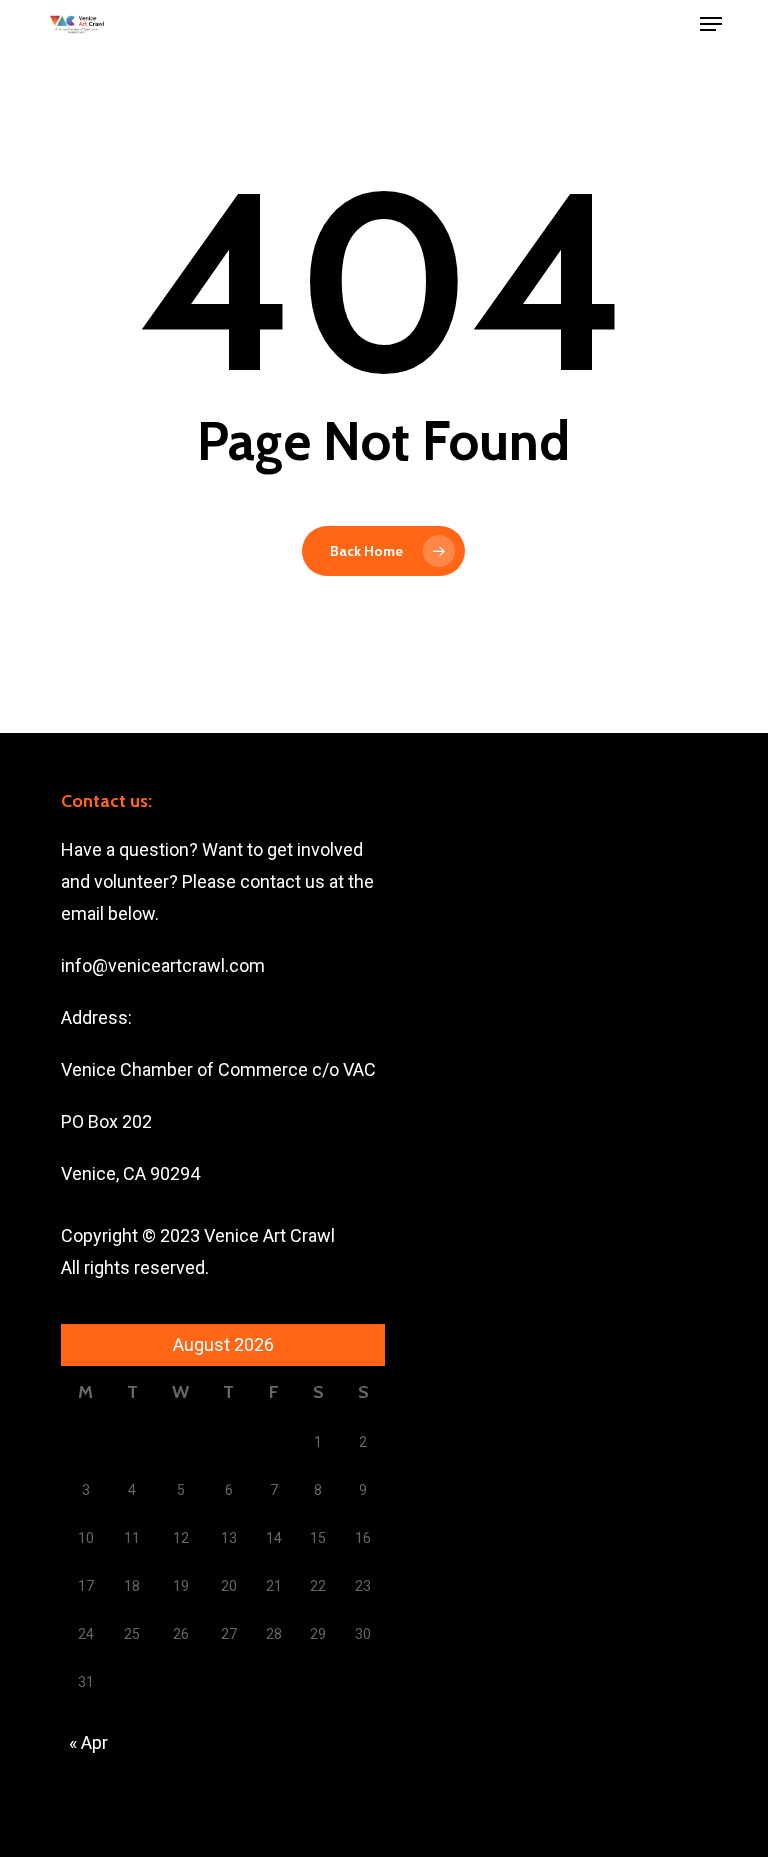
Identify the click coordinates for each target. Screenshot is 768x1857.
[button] (711, 24)
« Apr (88, 1742)
